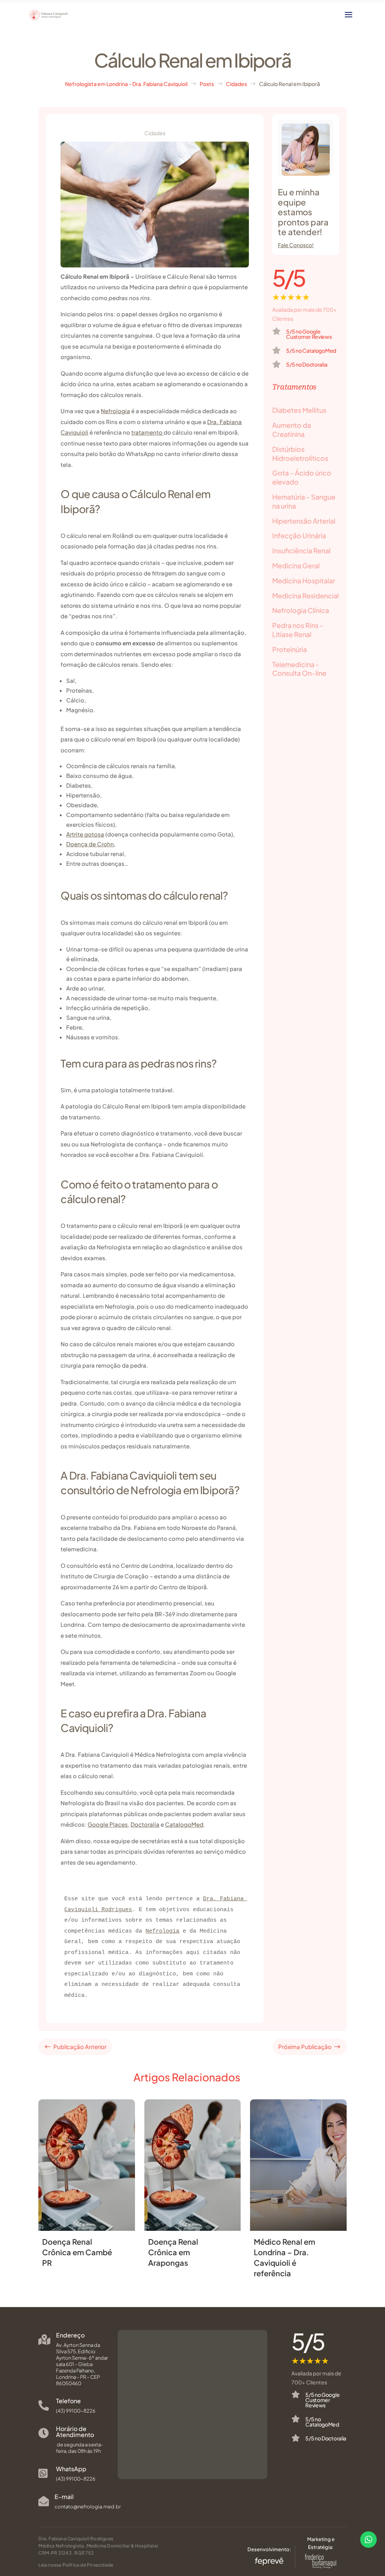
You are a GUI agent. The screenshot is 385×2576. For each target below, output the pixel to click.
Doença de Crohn (90, 844)
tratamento (147, 432)
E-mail (64, 2497)
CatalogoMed (184, 1824)
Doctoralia (145, 1824)
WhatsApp (71, 2469)
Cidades (155, 133)
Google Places (108, 1824)
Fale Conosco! (296, 245)
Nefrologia (115, 411)
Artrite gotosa (85, 834)
